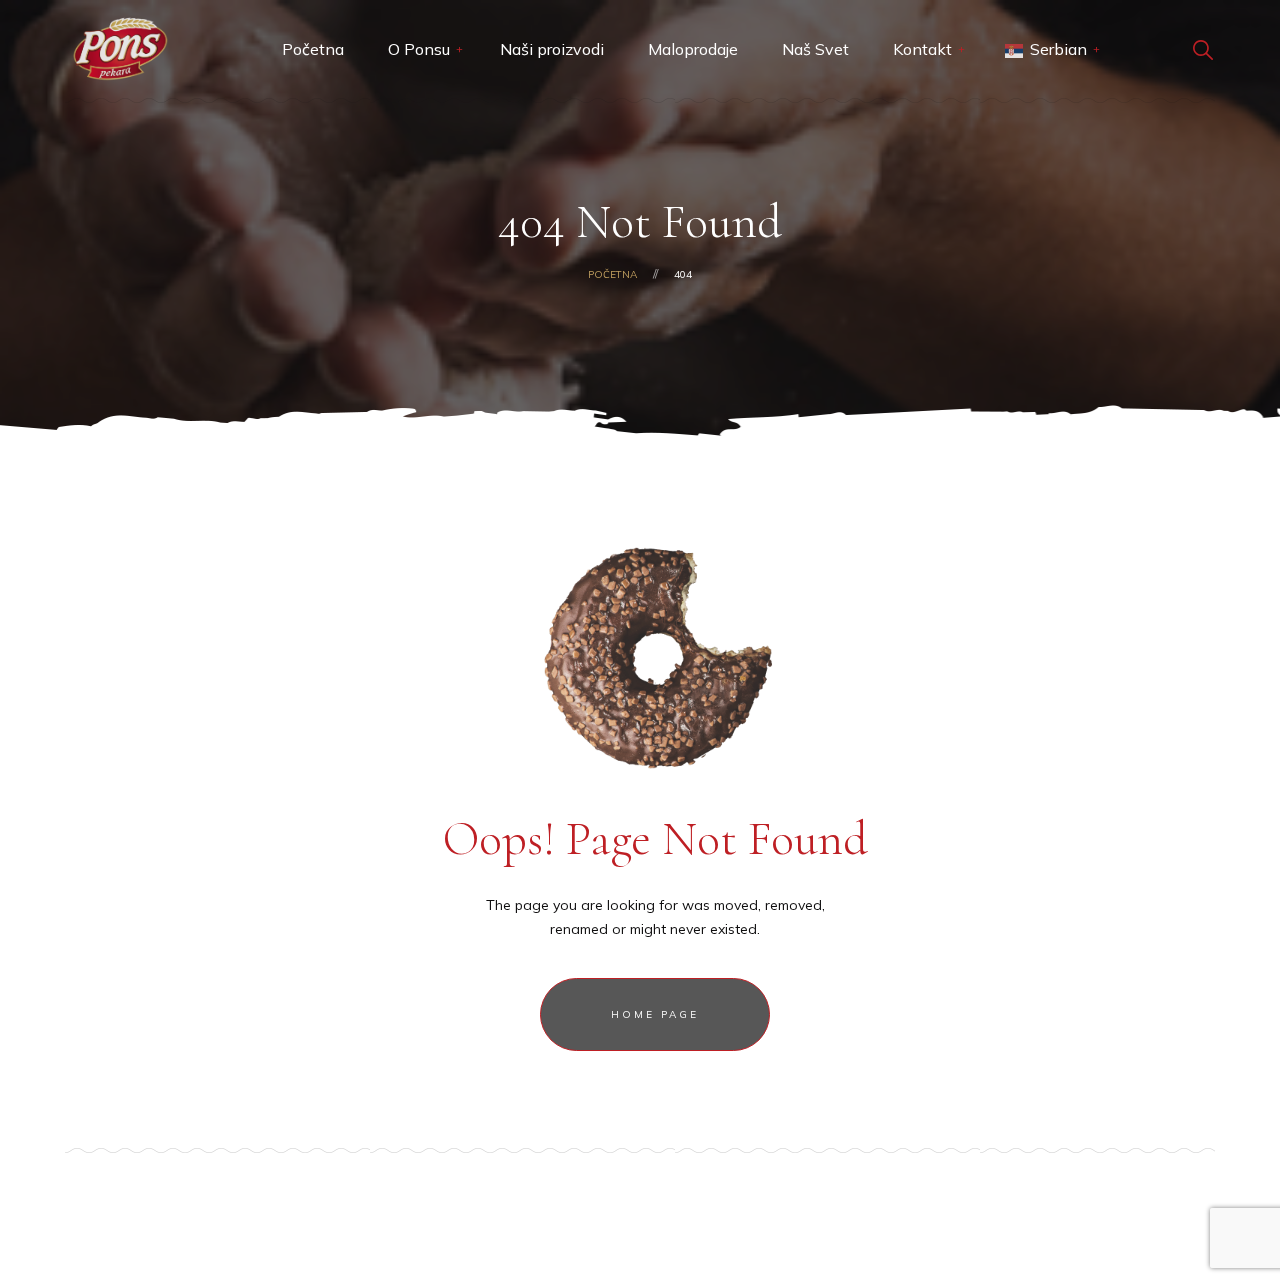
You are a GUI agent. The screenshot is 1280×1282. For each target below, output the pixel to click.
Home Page (655, 1014)
